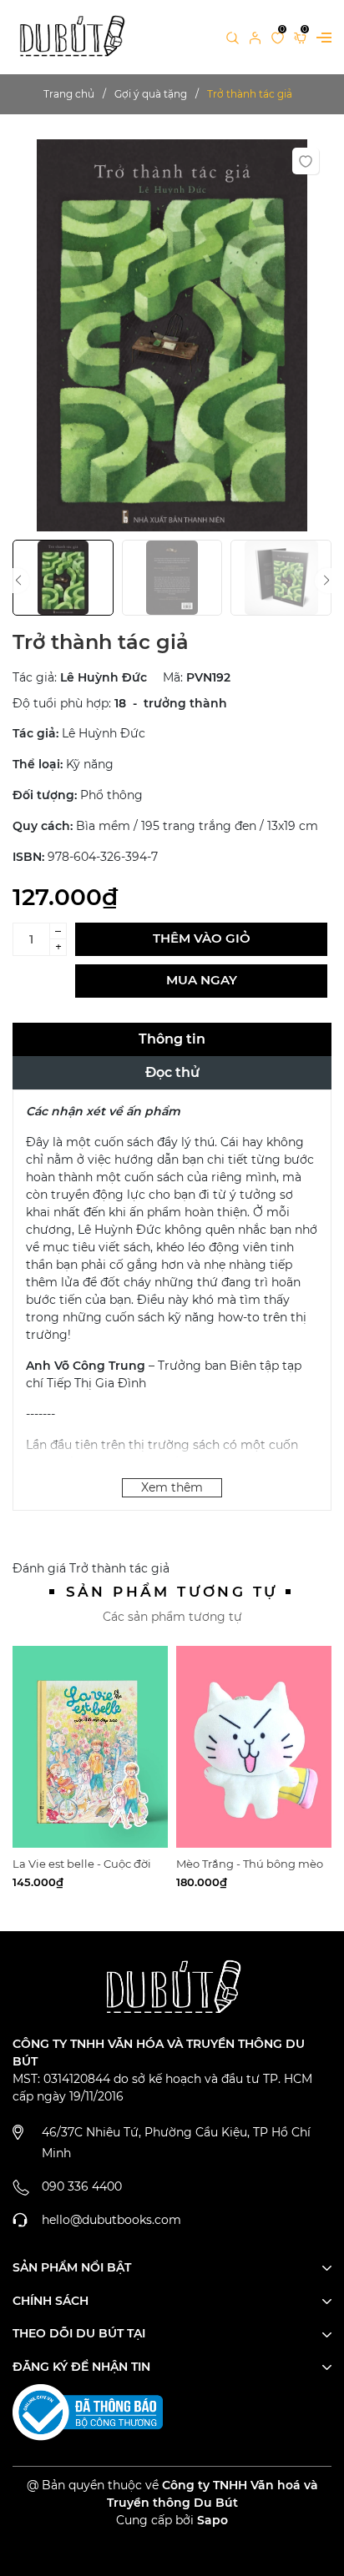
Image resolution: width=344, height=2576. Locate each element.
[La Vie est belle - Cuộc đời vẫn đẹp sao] (90, 1747)
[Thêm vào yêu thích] (306, 161)
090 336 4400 (82, 2186)
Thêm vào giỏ (202, 938)
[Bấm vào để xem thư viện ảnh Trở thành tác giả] (172, 335)
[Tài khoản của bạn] (255, 37)
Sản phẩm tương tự (172, 1592)
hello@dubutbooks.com (111, 2220)
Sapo (212, 2520)
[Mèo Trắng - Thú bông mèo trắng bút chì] (254, 1747)
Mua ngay (202, 980)
